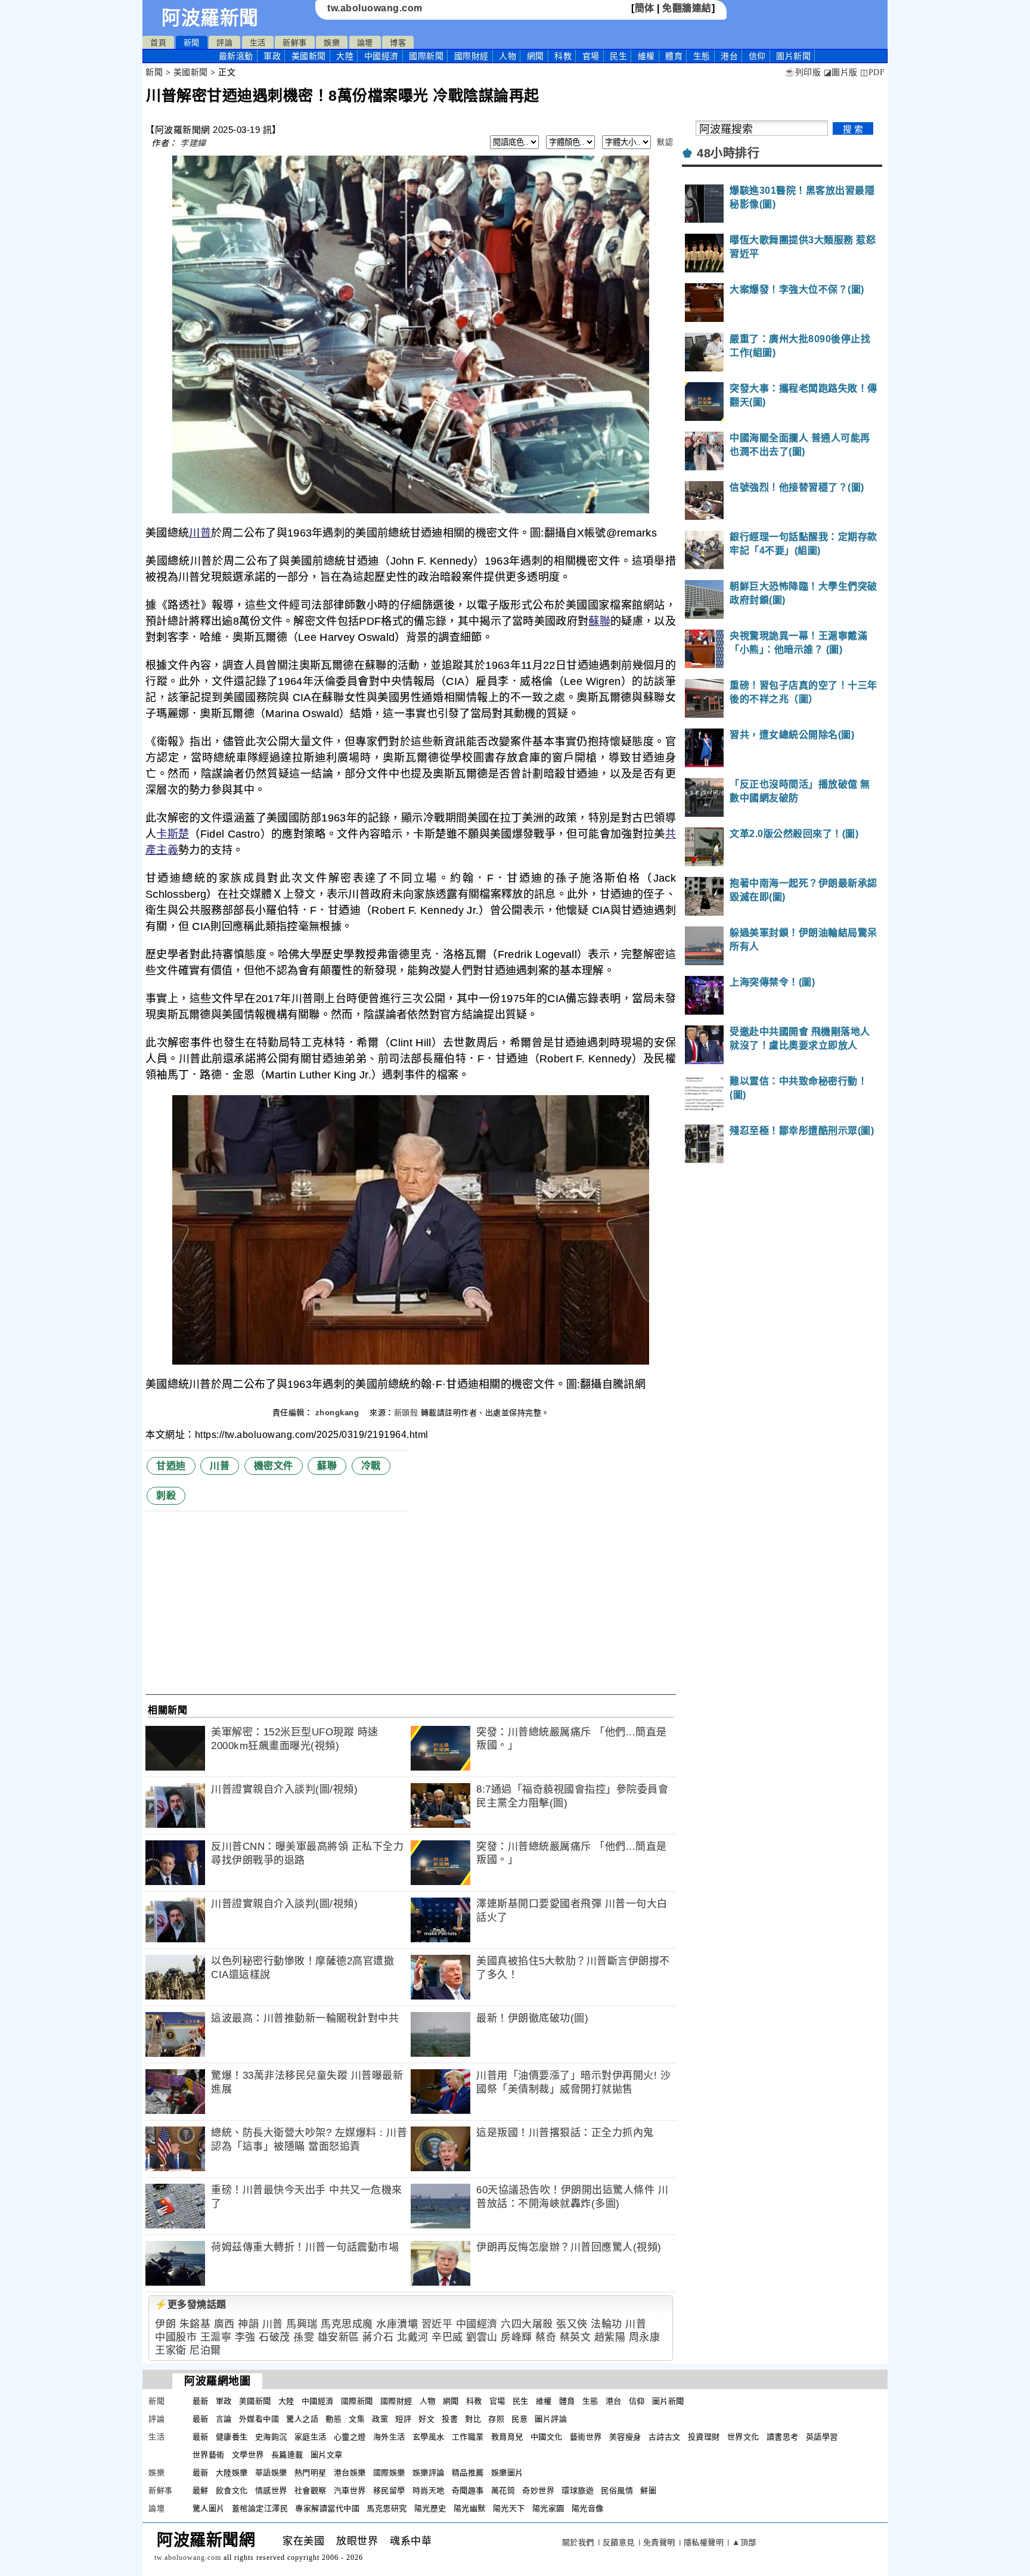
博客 (398, 43)
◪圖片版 (841, 72)
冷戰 (371, 1466)
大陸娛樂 (232, 2473)
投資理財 (704, 2437)
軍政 (272, 56)
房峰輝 (516, 2337)
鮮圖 (648, 2490)
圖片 (793, 56)
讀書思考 (783, 2437)
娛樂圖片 (507, 2473)
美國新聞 (309, 56)
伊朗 (165, 2324)
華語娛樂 (271, 2473)
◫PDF (872, 72)
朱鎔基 (195, 2324)
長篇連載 (287, 2455)
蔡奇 (546, 2337)
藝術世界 (586, 2437)
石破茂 (274, 2337)
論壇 (365, 43)
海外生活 (389, 2437)
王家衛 (171, 2350)
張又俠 (572, 2324)
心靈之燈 (350, 2437)
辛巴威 (447, 2337)
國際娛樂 (389, 2473)
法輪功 (606, 2324)
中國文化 (547, 2437)
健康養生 (232, 2437)
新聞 (192, 43)
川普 (200, 533)
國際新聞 (426, 56)
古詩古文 (665, 2437)
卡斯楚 (173, 834)
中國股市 (176, 2337)
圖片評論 (551, 2419)
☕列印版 (803, 72)
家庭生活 (311, 2437)
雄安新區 (339, 2337)
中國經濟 (381, 56)
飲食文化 (232, 2490)
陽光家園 (548, 2508)
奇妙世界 (538, 2490)
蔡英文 (576, 2337)
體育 (674, 56)
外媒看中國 (259, 2419)
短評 (403, 2419)
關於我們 (578, 2542)
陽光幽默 (470, 2508)
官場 (591, 56)
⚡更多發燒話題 (191, 2304)
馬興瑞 (302, 2324)
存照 (496, 2419)
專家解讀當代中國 (327, 2508)
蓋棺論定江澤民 (260, 2508)
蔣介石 (378, 2337)
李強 (245, 2337)
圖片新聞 (668, 2401)
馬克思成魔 (347, 2324)
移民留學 (389, 2490)
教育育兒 (507, 2437)
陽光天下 (509, 2508)
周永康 (645, 2337)
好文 (426, 2419)
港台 (729, 56)
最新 (236, 56)
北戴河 (413, 2337)
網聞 (536, 56)
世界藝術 (209, 2455)
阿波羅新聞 (210, 18)
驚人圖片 (209, 2508)
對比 (473, 2419)
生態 (702, 56)
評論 (224, 43)
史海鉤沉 (271, 2437)
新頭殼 (406, 1413)
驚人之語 (302, 2419)
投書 (450, 2419)
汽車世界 (350, 2490)
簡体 (645, 8)
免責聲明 (659, 2542)
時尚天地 (429, 2490)
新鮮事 (295, 43)
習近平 (437, 2324)
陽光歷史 (430, 2508)
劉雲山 (482, 2337)
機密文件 (274, 1466)
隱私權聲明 (704, 2542)
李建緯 (193, 143)
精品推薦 (468, 2473)
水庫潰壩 (397, 2324)
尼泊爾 (205, 2350)
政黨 (380, 2419)
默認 (665, 142)
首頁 (158, 43)
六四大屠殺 (527, 2324)
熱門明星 (311, 2473)
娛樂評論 (429, 2473)
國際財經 (471, 56)
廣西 (224, 2324)
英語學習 (822, 2437)
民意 (519, 2419)
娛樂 (332, 43)
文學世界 (248, 2455)
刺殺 (166, 1495)
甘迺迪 (171, 1466)
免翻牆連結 (687, 8)
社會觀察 (311, 2490)
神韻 (248, 2324)
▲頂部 (744, 2542)
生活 (258, 43)
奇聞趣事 (468, 2490)
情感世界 (271, 2490)
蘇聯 (599, 621)
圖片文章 (327, 2455)
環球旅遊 (578, 2490)
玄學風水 (429, 2437)
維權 (646, 56)
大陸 (345, 56)
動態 (333, 2419)
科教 (563, 56)
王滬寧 (216, 2337)
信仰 (757, 56)
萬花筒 (503, 2490)
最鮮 (201, 2490)
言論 (224, 2419)
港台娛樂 (350, 2473)
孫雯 (304, 2337)
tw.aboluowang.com (375, 8)
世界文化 (743, 2437)
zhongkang (339, 1413)
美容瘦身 (625, 2437)
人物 (508, 56)
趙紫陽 (610, 2337)
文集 (357, 2419)
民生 (618, 56)
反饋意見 (619, 2542)
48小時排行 (728, 153)
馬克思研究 (387, 2508)
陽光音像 (588, 2508)
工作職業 (468, 2437)
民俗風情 (617, 2490)
